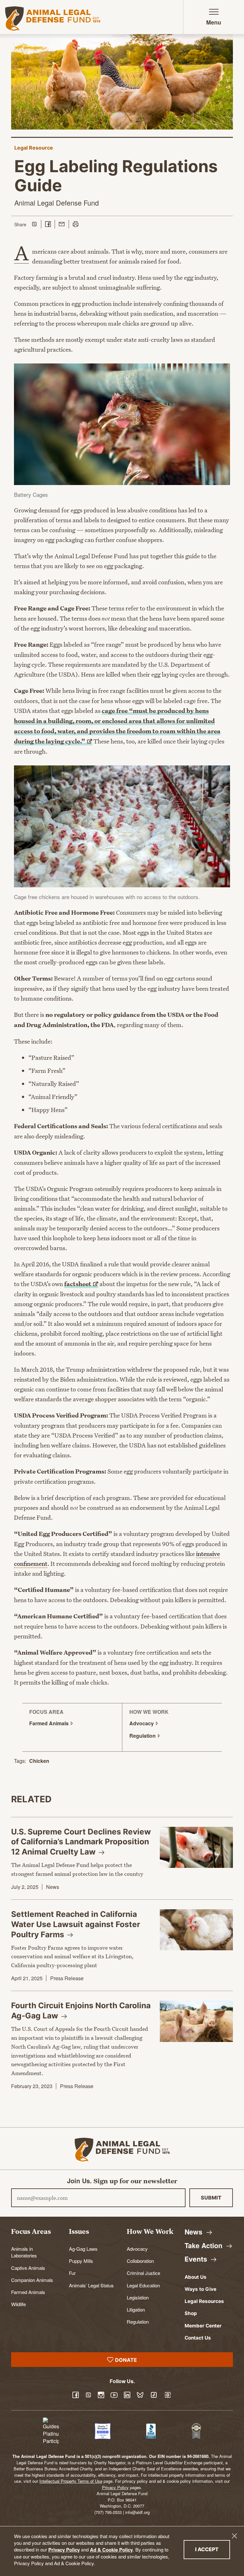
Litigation (136, 2309)
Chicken (39, 1761)
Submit (211, 2198)
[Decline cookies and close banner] (234, 2536)
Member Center (203, 2326)
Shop (191, 2313)
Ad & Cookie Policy (111, 2550)
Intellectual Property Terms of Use (71, 2481)
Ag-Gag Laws (83, 2249)
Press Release (67, 1978)
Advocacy (137, 2249)
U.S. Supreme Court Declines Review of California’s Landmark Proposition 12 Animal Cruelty (81, 1842)
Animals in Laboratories (24, 2252)
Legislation (138, 2297)
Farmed (50, 1723)
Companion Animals (32, 2280)
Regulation (138, 2321)
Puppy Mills (81, 2261)
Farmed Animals (28, 2292)
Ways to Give (200, 2289)
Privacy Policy (64, 2550)
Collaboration (140, 2261)
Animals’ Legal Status (91, 2285)
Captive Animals (28, 2268)
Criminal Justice (143, 2273)
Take (204, 2245)
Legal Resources (204, 2301)
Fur (72, 2273)
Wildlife (18, 2304)
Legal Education (143, 2285)
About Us (196, 2277)
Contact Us (198, 2338)
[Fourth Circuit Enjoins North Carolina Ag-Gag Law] (196, 2021)
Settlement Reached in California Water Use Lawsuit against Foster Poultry (76, 1924)
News (53, 1887)
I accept (213, 2549)
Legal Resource (34, 148)
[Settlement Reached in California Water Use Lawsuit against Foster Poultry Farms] (196, 1930)
